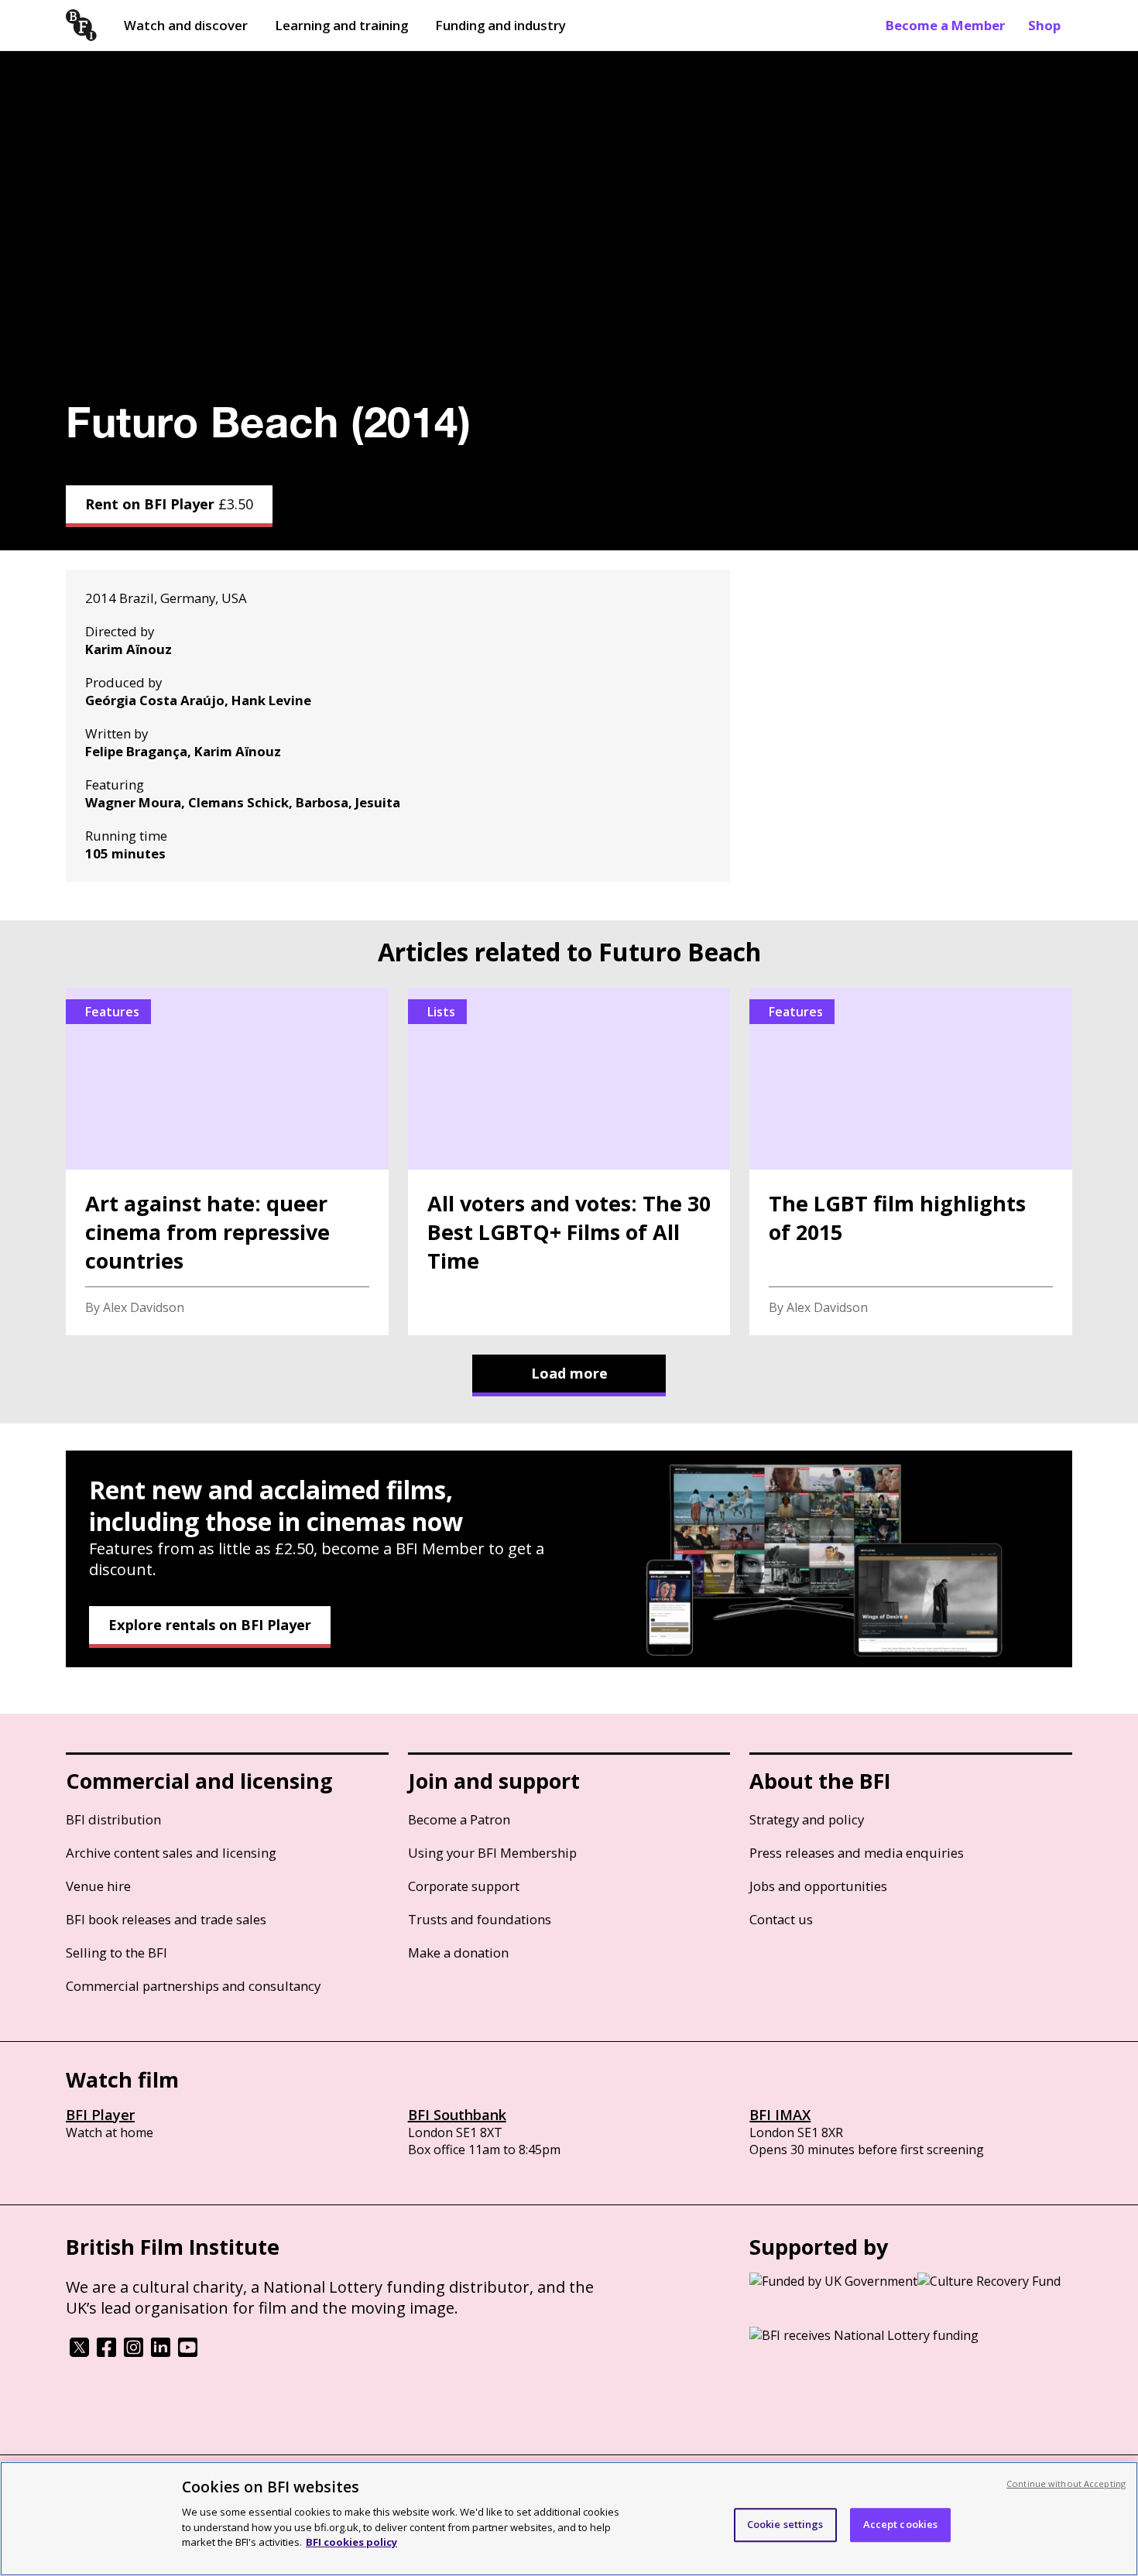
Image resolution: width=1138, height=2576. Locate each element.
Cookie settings (785, 2524)
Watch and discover (186, 25)
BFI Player (100, 2115)
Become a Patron (459, 1819)
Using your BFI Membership (492, 1853)
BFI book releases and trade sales (166, 1919)
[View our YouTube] (188, 2352)
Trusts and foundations (480, 1919)
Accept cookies (901, 2524)
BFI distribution (113, 1819)
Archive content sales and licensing (171, 1853)
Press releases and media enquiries (857, 1853)
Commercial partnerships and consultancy (193, 1986)
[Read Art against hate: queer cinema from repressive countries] (227, 1161)
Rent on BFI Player (169, 504)
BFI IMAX (780, 2115)
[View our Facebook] (106, 2352)
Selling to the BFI (117, 1953)
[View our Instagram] (134, 2352)
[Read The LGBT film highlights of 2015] (911, 1161)
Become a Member (945, 25)
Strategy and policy (807, 1819)
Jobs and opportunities (818, 1886)
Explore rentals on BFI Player (210, 1625)
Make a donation (458, 1953)
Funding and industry (500, 25)
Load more (569, 1373)
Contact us (781, 1919)
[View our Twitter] (79, 2352)
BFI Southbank (457, 2115)
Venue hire (98, 1886)
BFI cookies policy (351, 2541)
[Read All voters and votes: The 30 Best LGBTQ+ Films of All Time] (569, 1161)
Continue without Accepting (1066, 2484)
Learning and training (341, 25)
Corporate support (464, 1886)
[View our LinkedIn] (161, 2352)
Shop (1044, 25)
